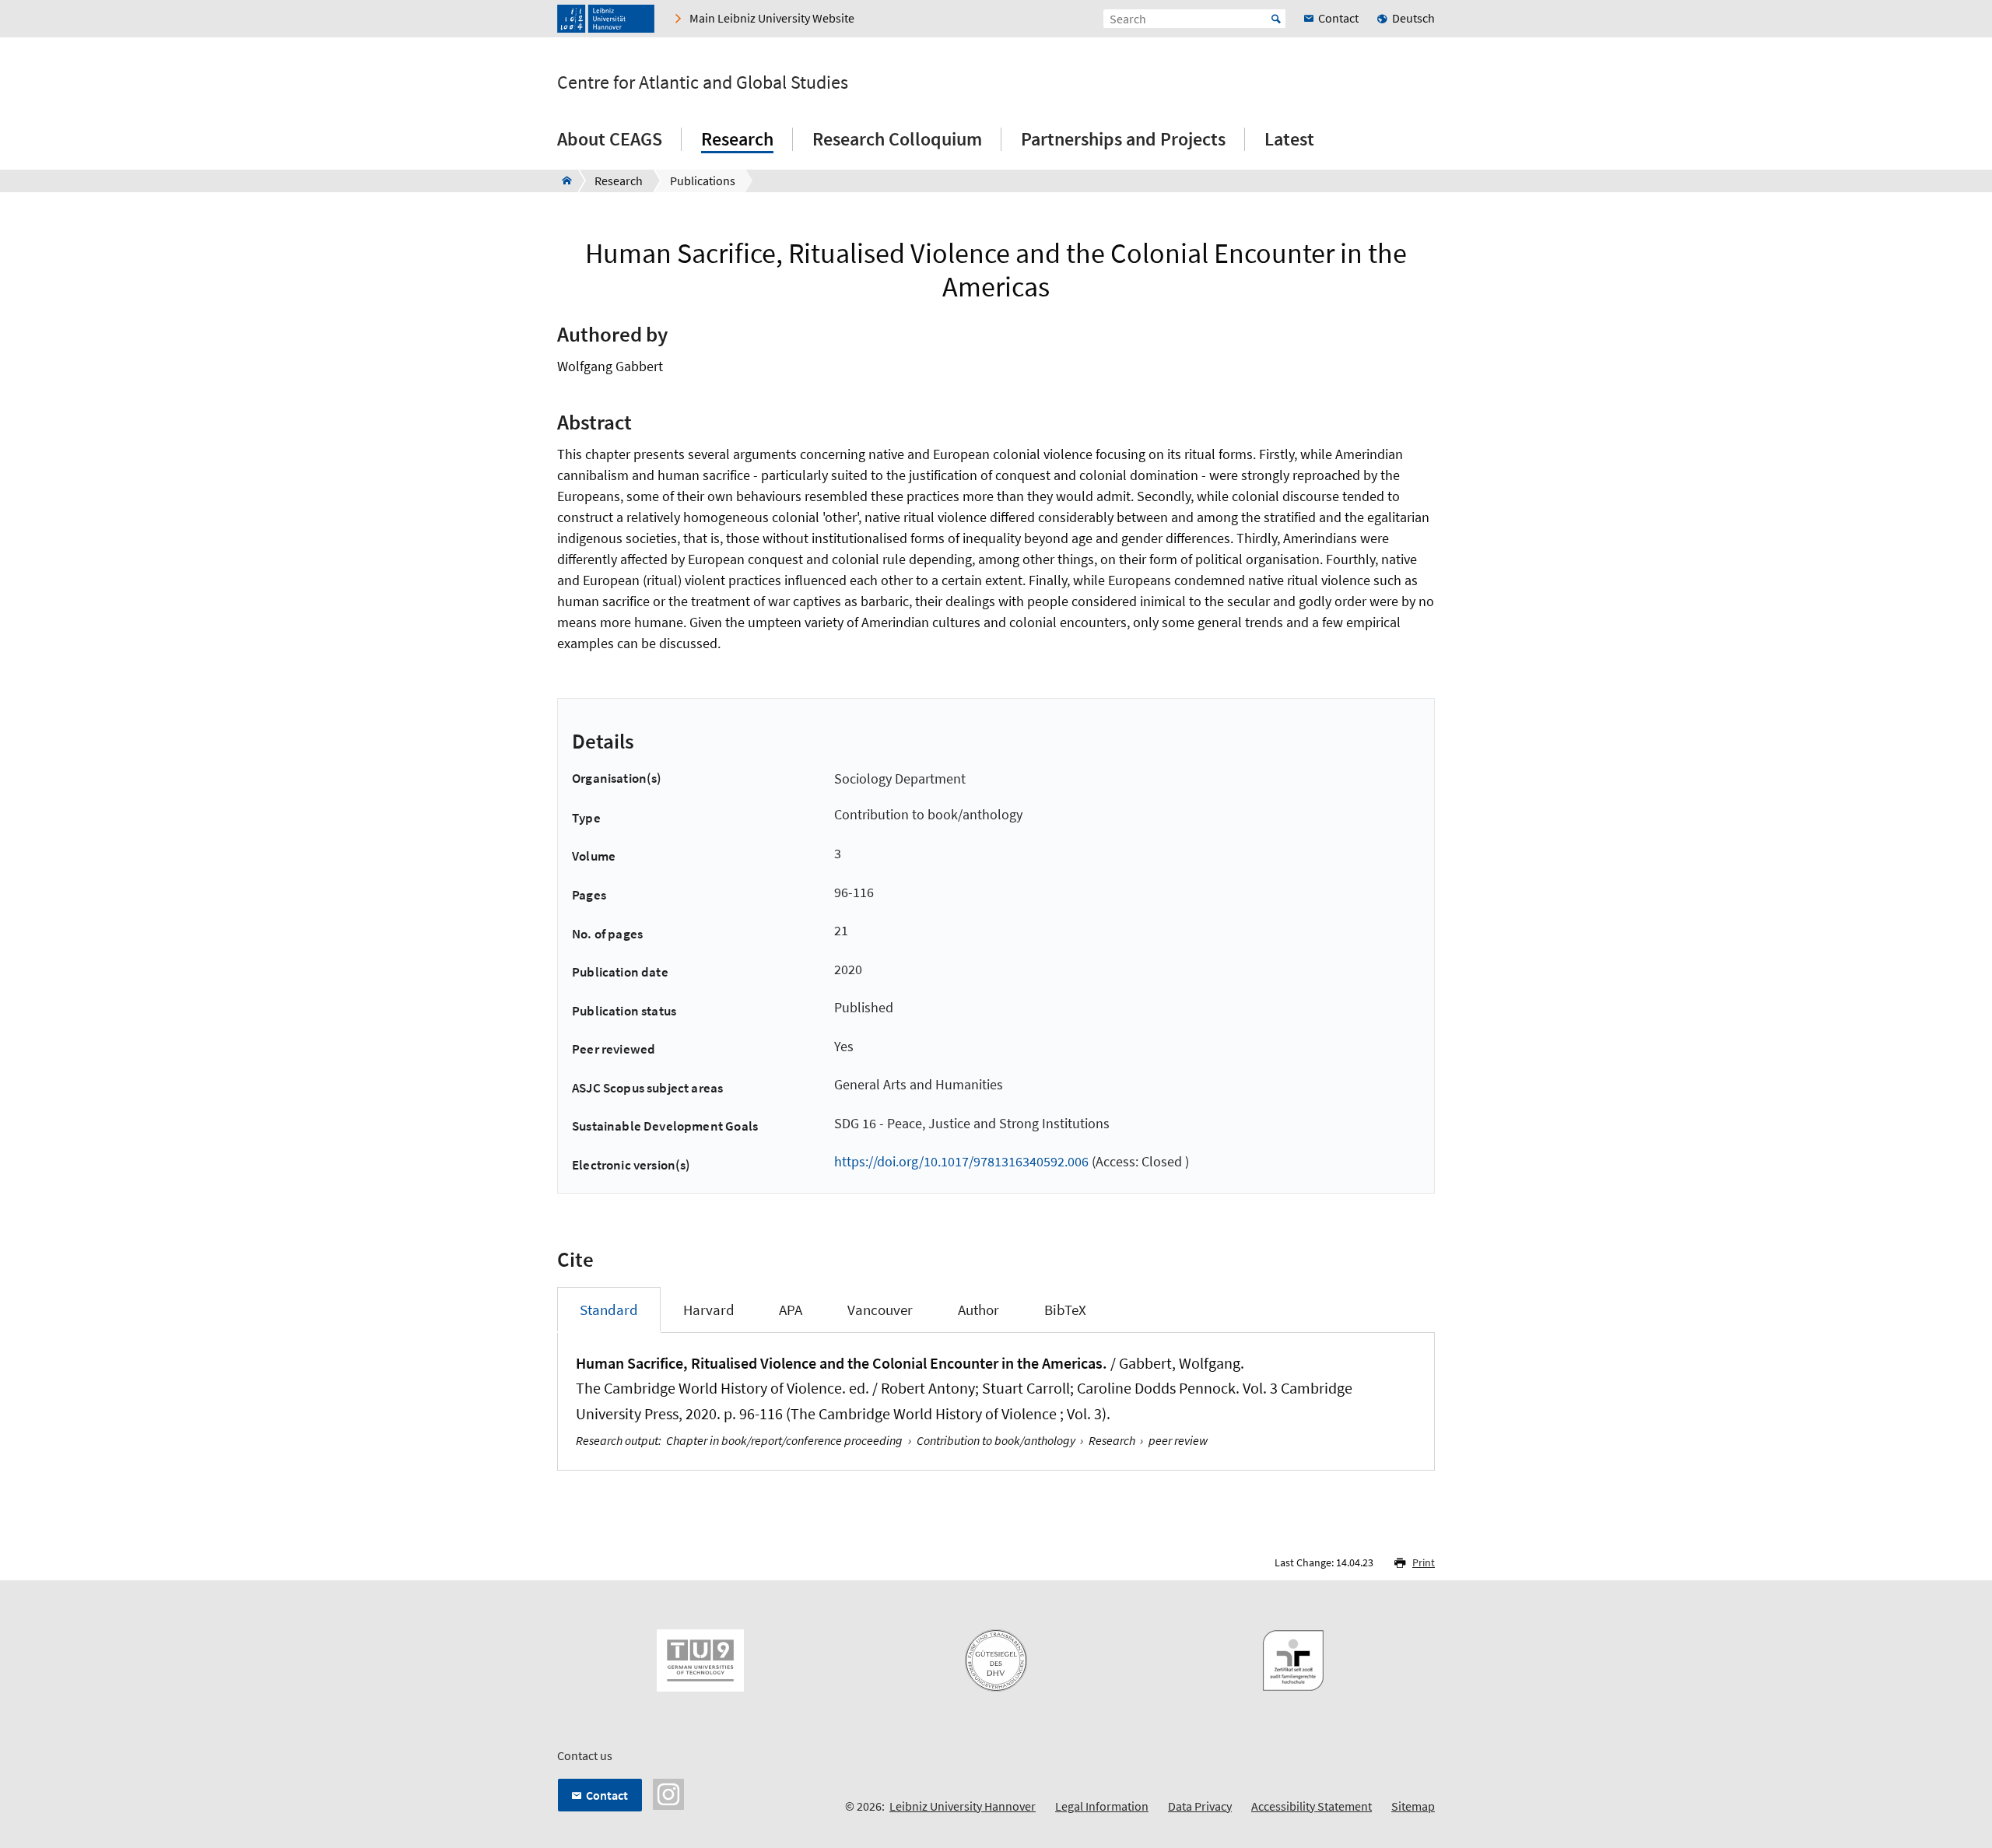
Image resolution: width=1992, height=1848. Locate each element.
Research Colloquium (897, 139)
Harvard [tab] (709, 1310)
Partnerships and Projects (1123, 139)
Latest (1289, 139)
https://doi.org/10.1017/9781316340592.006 (961, 1161)
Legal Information (1102, 1806)
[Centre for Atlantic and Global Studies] (562, 181)
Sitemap (1413, 1806)
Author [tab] (978, 1310)
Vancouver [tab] (880, 1310)
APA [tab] (791, 1310)
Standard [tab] (609, 1310)
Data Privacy (1200, 1806)
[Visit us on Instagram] (668, 1792)
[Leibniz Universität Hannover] (606, 19)
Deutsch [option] (1413, 18)
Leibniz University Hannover (963, 1806)
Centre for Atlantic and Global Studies (703, 82)
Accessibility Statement (1312, 1806)
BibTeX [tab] (1065, 1310)
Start (1276, 19)
